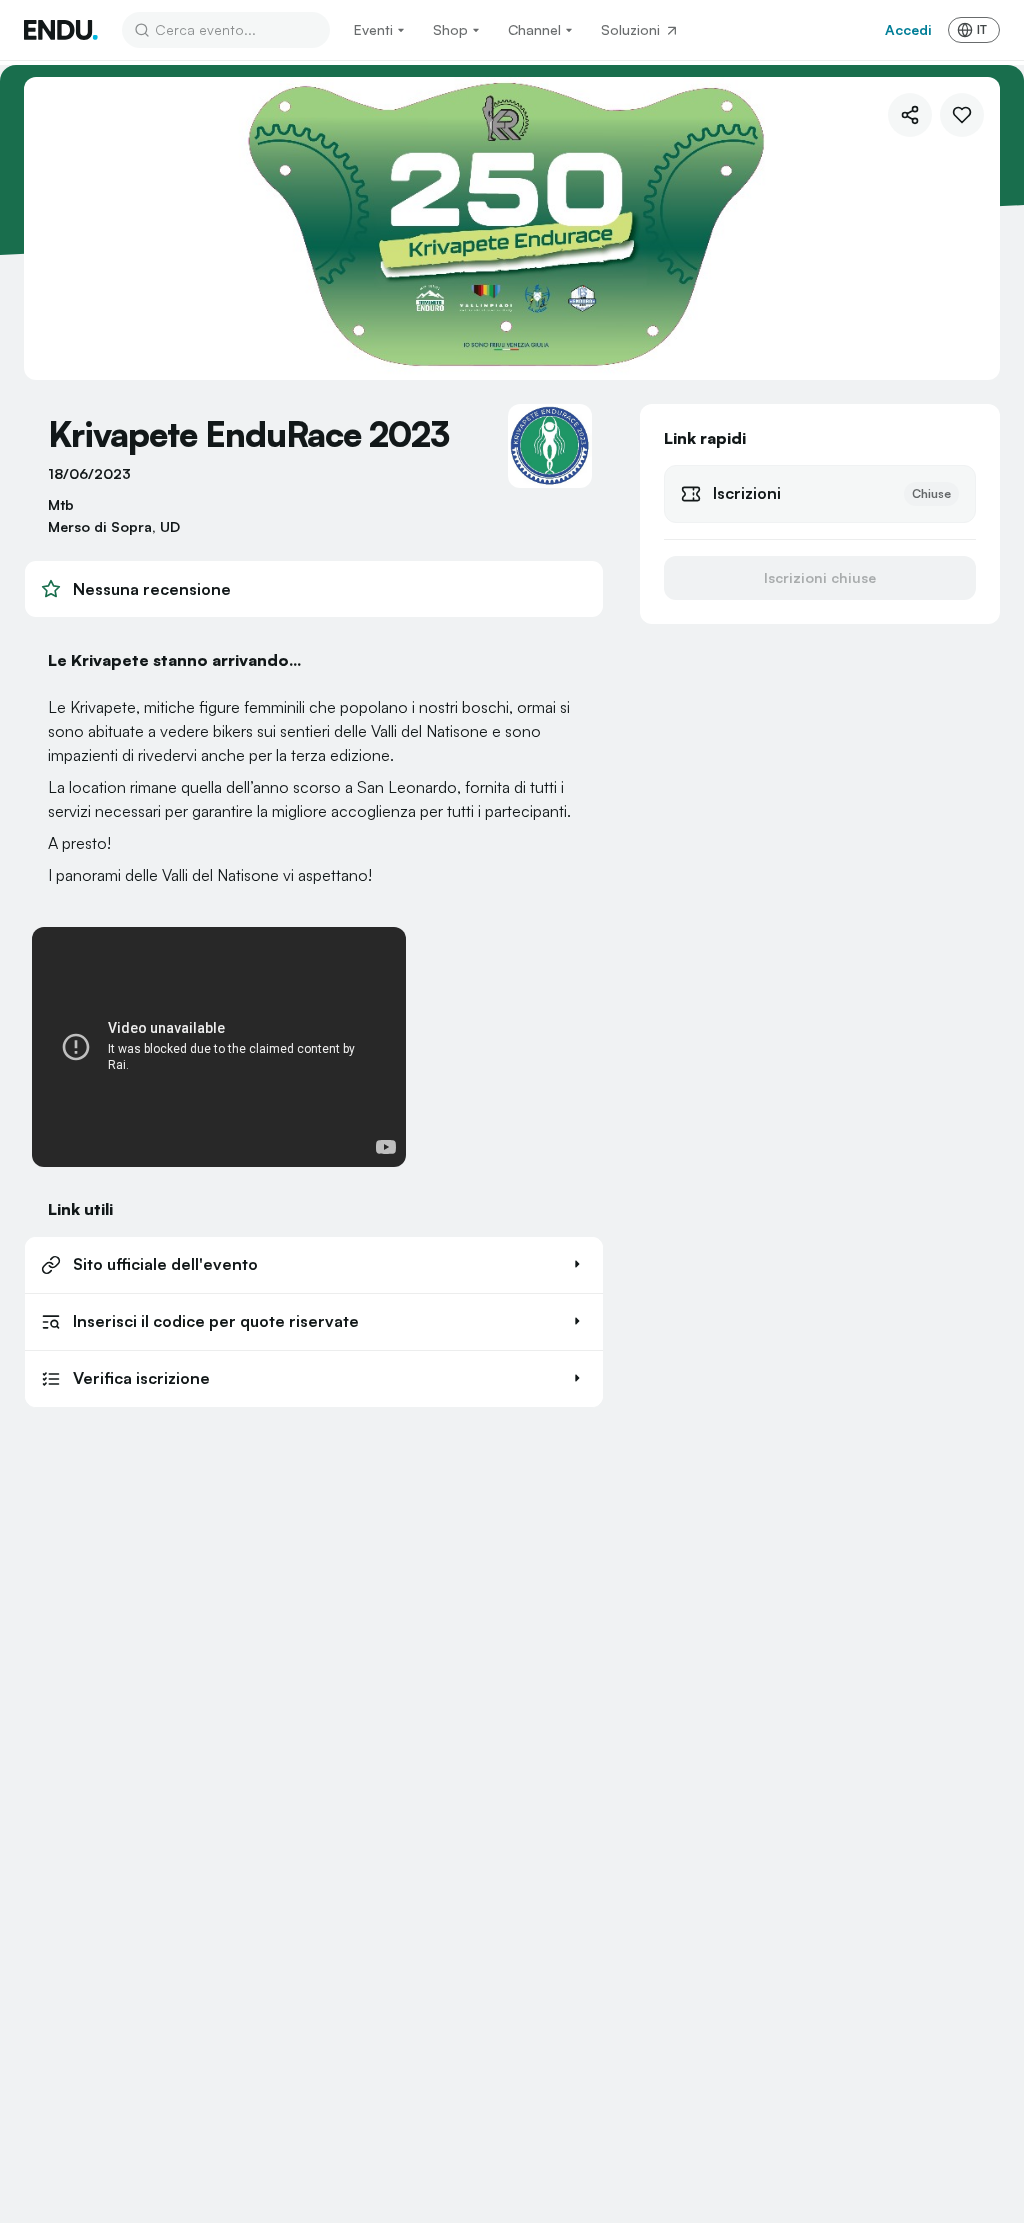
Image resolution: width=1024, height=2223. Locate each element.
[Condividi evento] (910, 115)
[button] (314, 1265)
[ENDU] (61, 30)
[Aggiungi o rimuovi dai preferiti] (962, 115)
